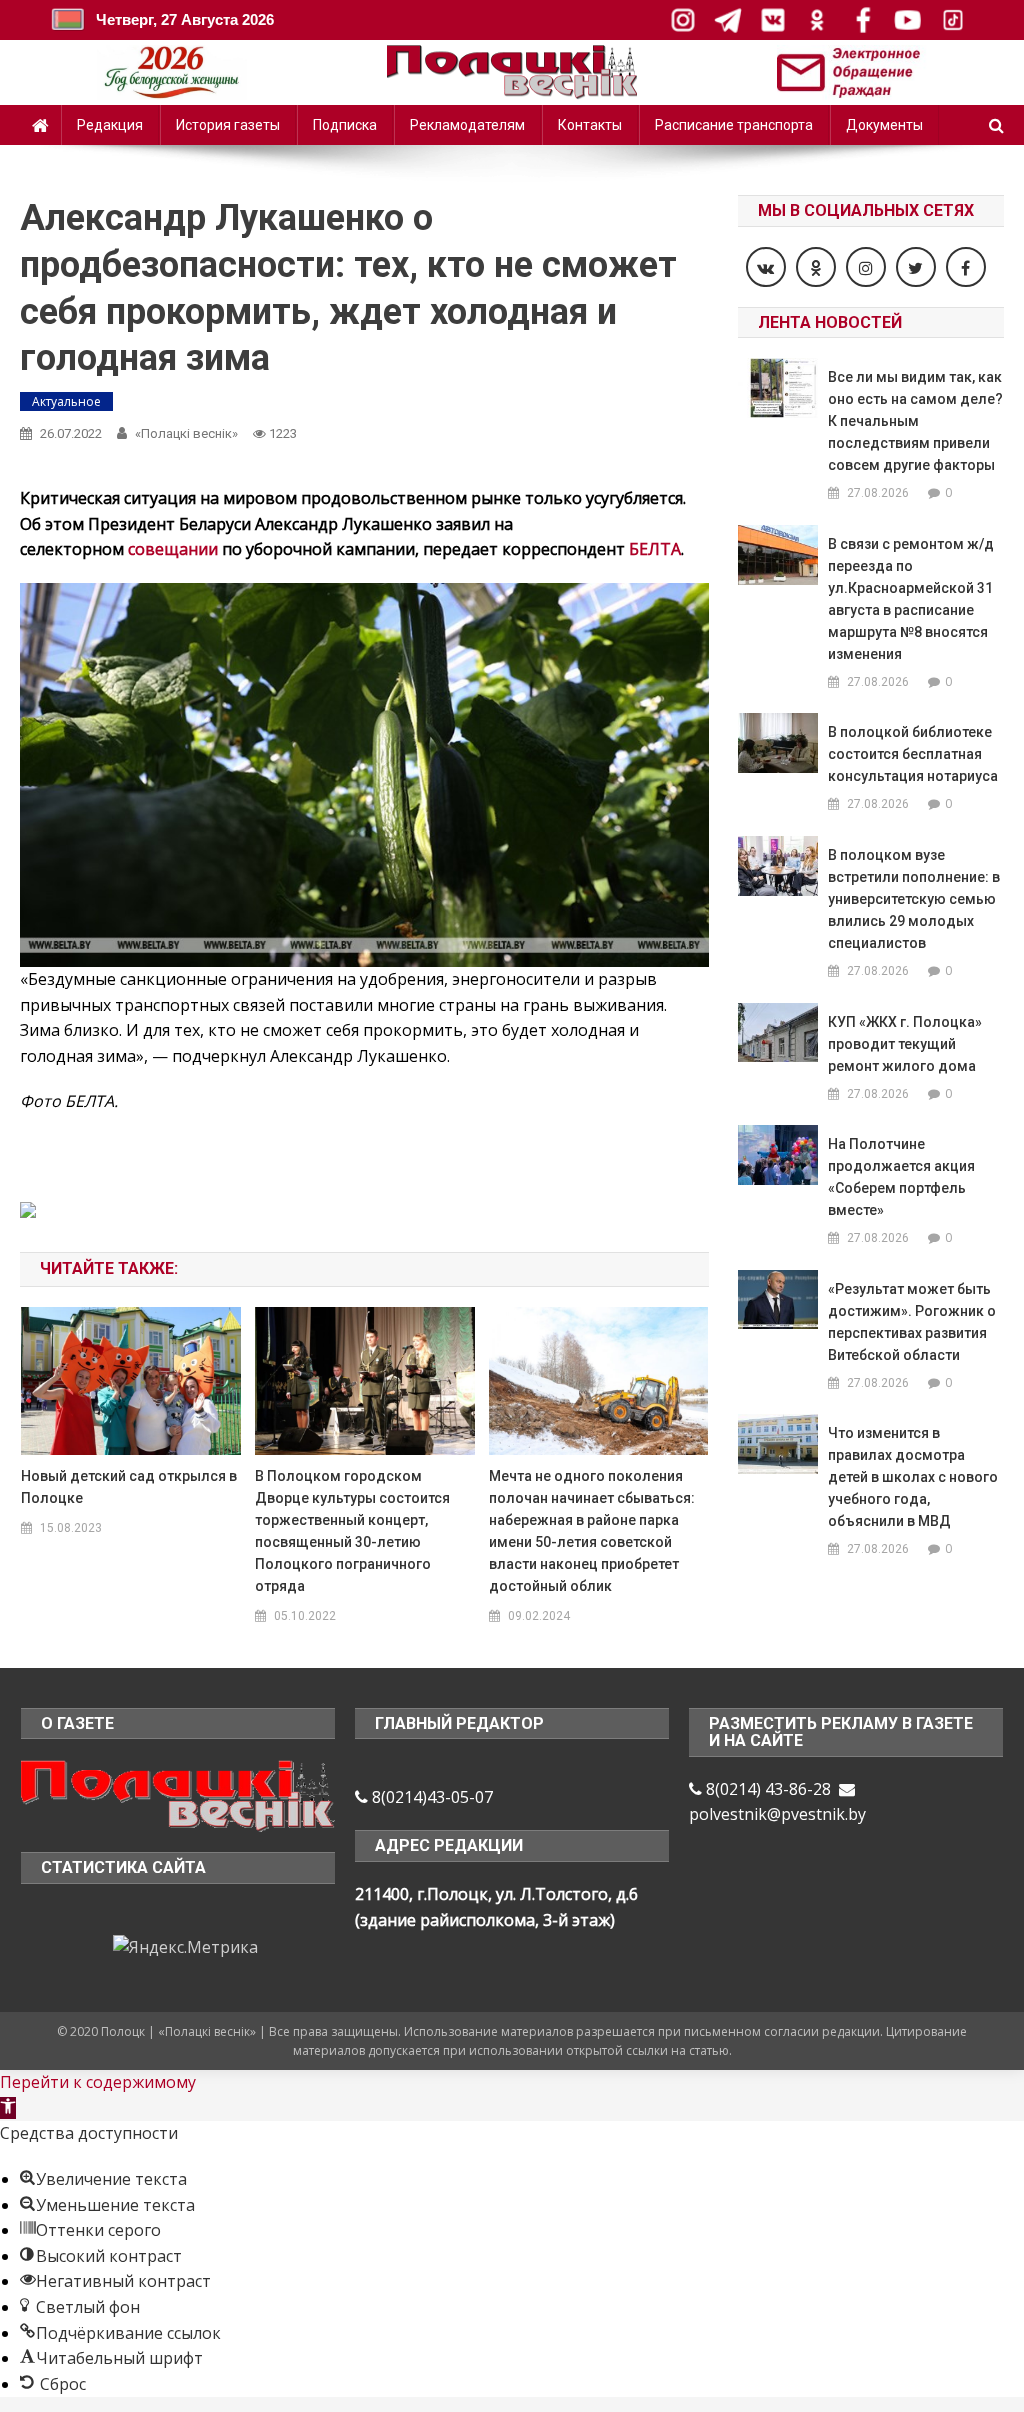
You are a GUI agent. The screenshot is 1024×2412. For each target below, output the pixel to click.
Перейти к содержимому (98, 2082)
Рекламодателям (467, 125)
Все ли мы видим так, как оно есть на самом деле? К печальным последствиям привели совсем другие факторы (915, 421)
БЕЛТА (655, 549)
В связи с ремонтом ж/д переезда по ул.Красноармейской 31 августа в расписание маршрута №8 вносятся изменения (911, 599)
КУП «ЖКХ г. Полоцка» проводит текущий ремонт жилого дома (905, 1044)
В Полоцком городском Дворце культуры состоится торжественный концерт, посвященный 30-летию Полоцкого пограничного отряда (352, 1531)
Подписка (345, 125)
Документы (884, 125)
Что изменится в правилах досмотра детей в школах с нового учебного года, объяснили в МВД (913, 1477)
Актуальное (66, 401)
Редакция (110, 125)
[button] (8, 2108)
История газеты (228, 125)
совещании (173, 549)
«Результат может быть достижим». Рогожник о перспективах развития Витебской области (912, 1322)
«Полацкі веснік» (186, 433)
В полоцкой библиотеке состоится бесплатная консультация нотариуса (913, 754)
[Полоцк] (178, 1794)
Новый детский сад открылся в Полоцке (129, 1487)
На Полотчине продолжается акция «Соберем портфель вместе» (901, 1177)
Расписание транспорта (734, 125)
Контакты (590, 125)
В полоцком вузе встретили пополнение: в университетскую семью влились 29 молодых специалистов (914, 899)
